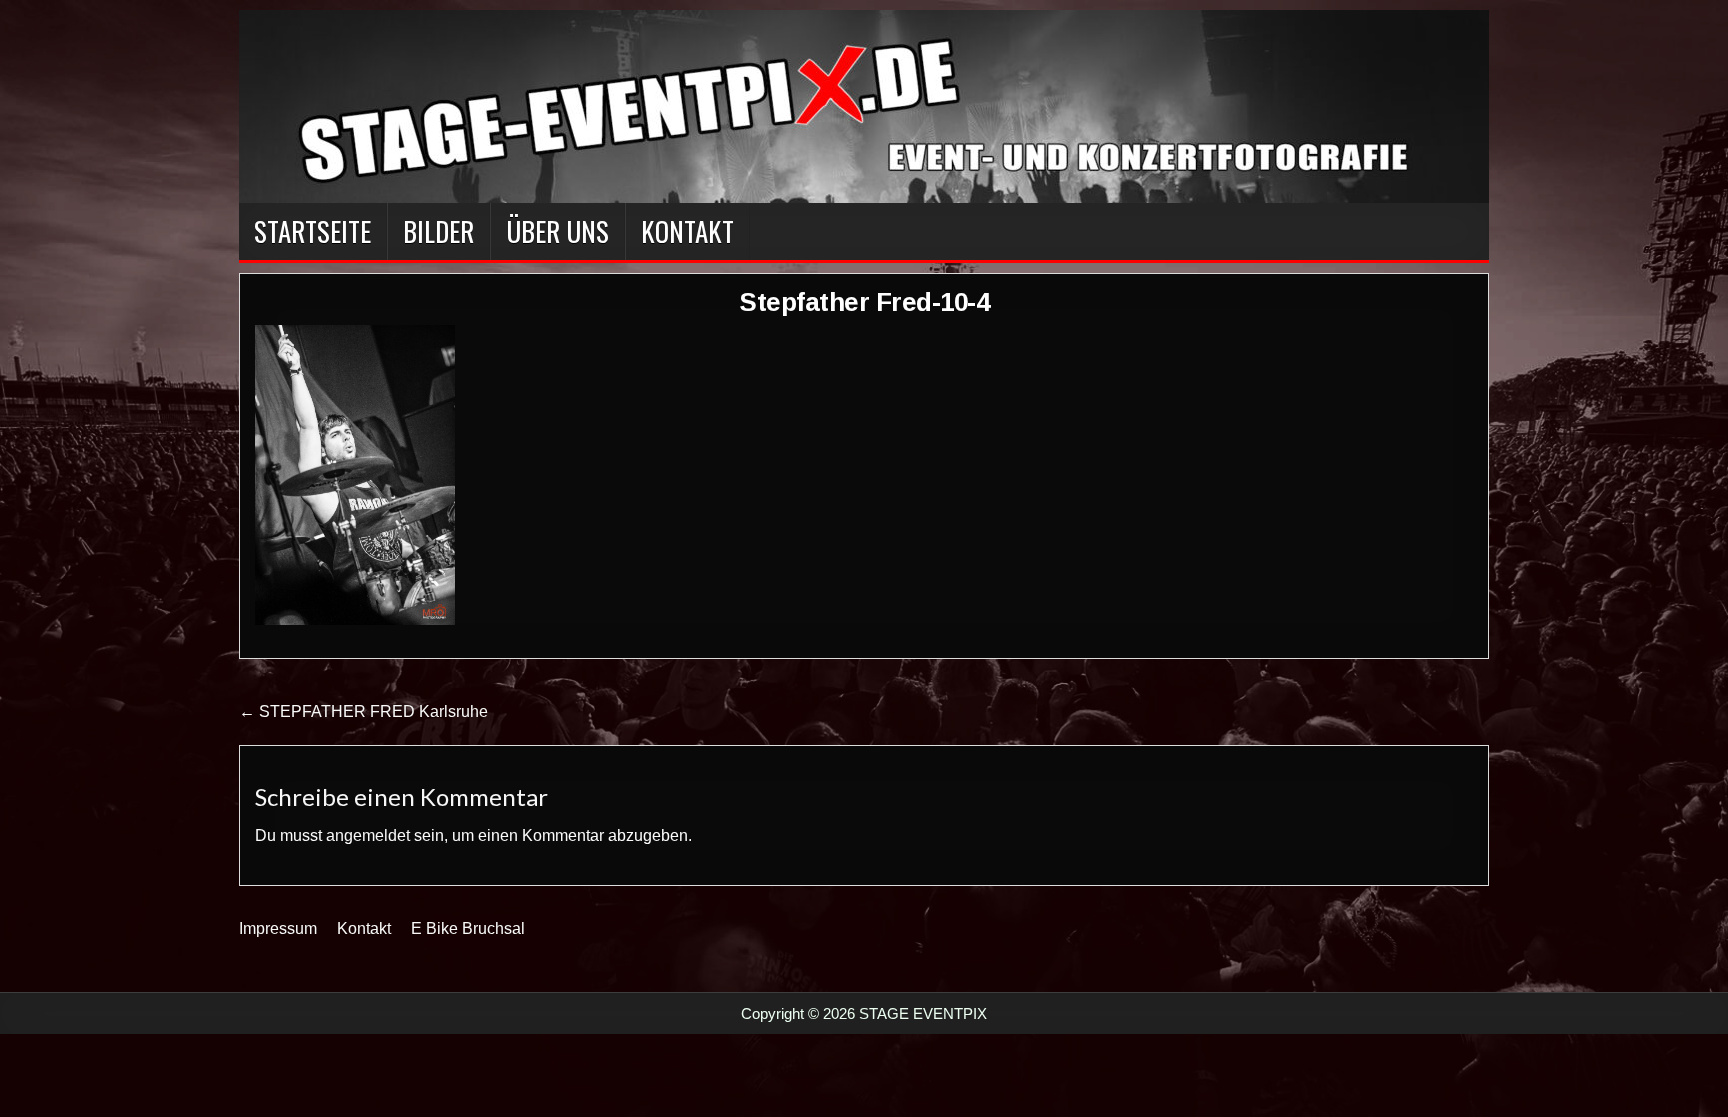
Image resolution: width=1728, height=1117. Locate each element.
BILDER (438, 231)
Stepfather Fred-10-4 (864, 302)
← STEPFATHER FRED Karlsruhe (363, 711)
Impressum (278, 928)
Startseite (312, 231)
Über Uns (557, 231)
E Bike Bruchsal (468, 928)
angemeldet (368, 835)
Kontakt (687, 231)
